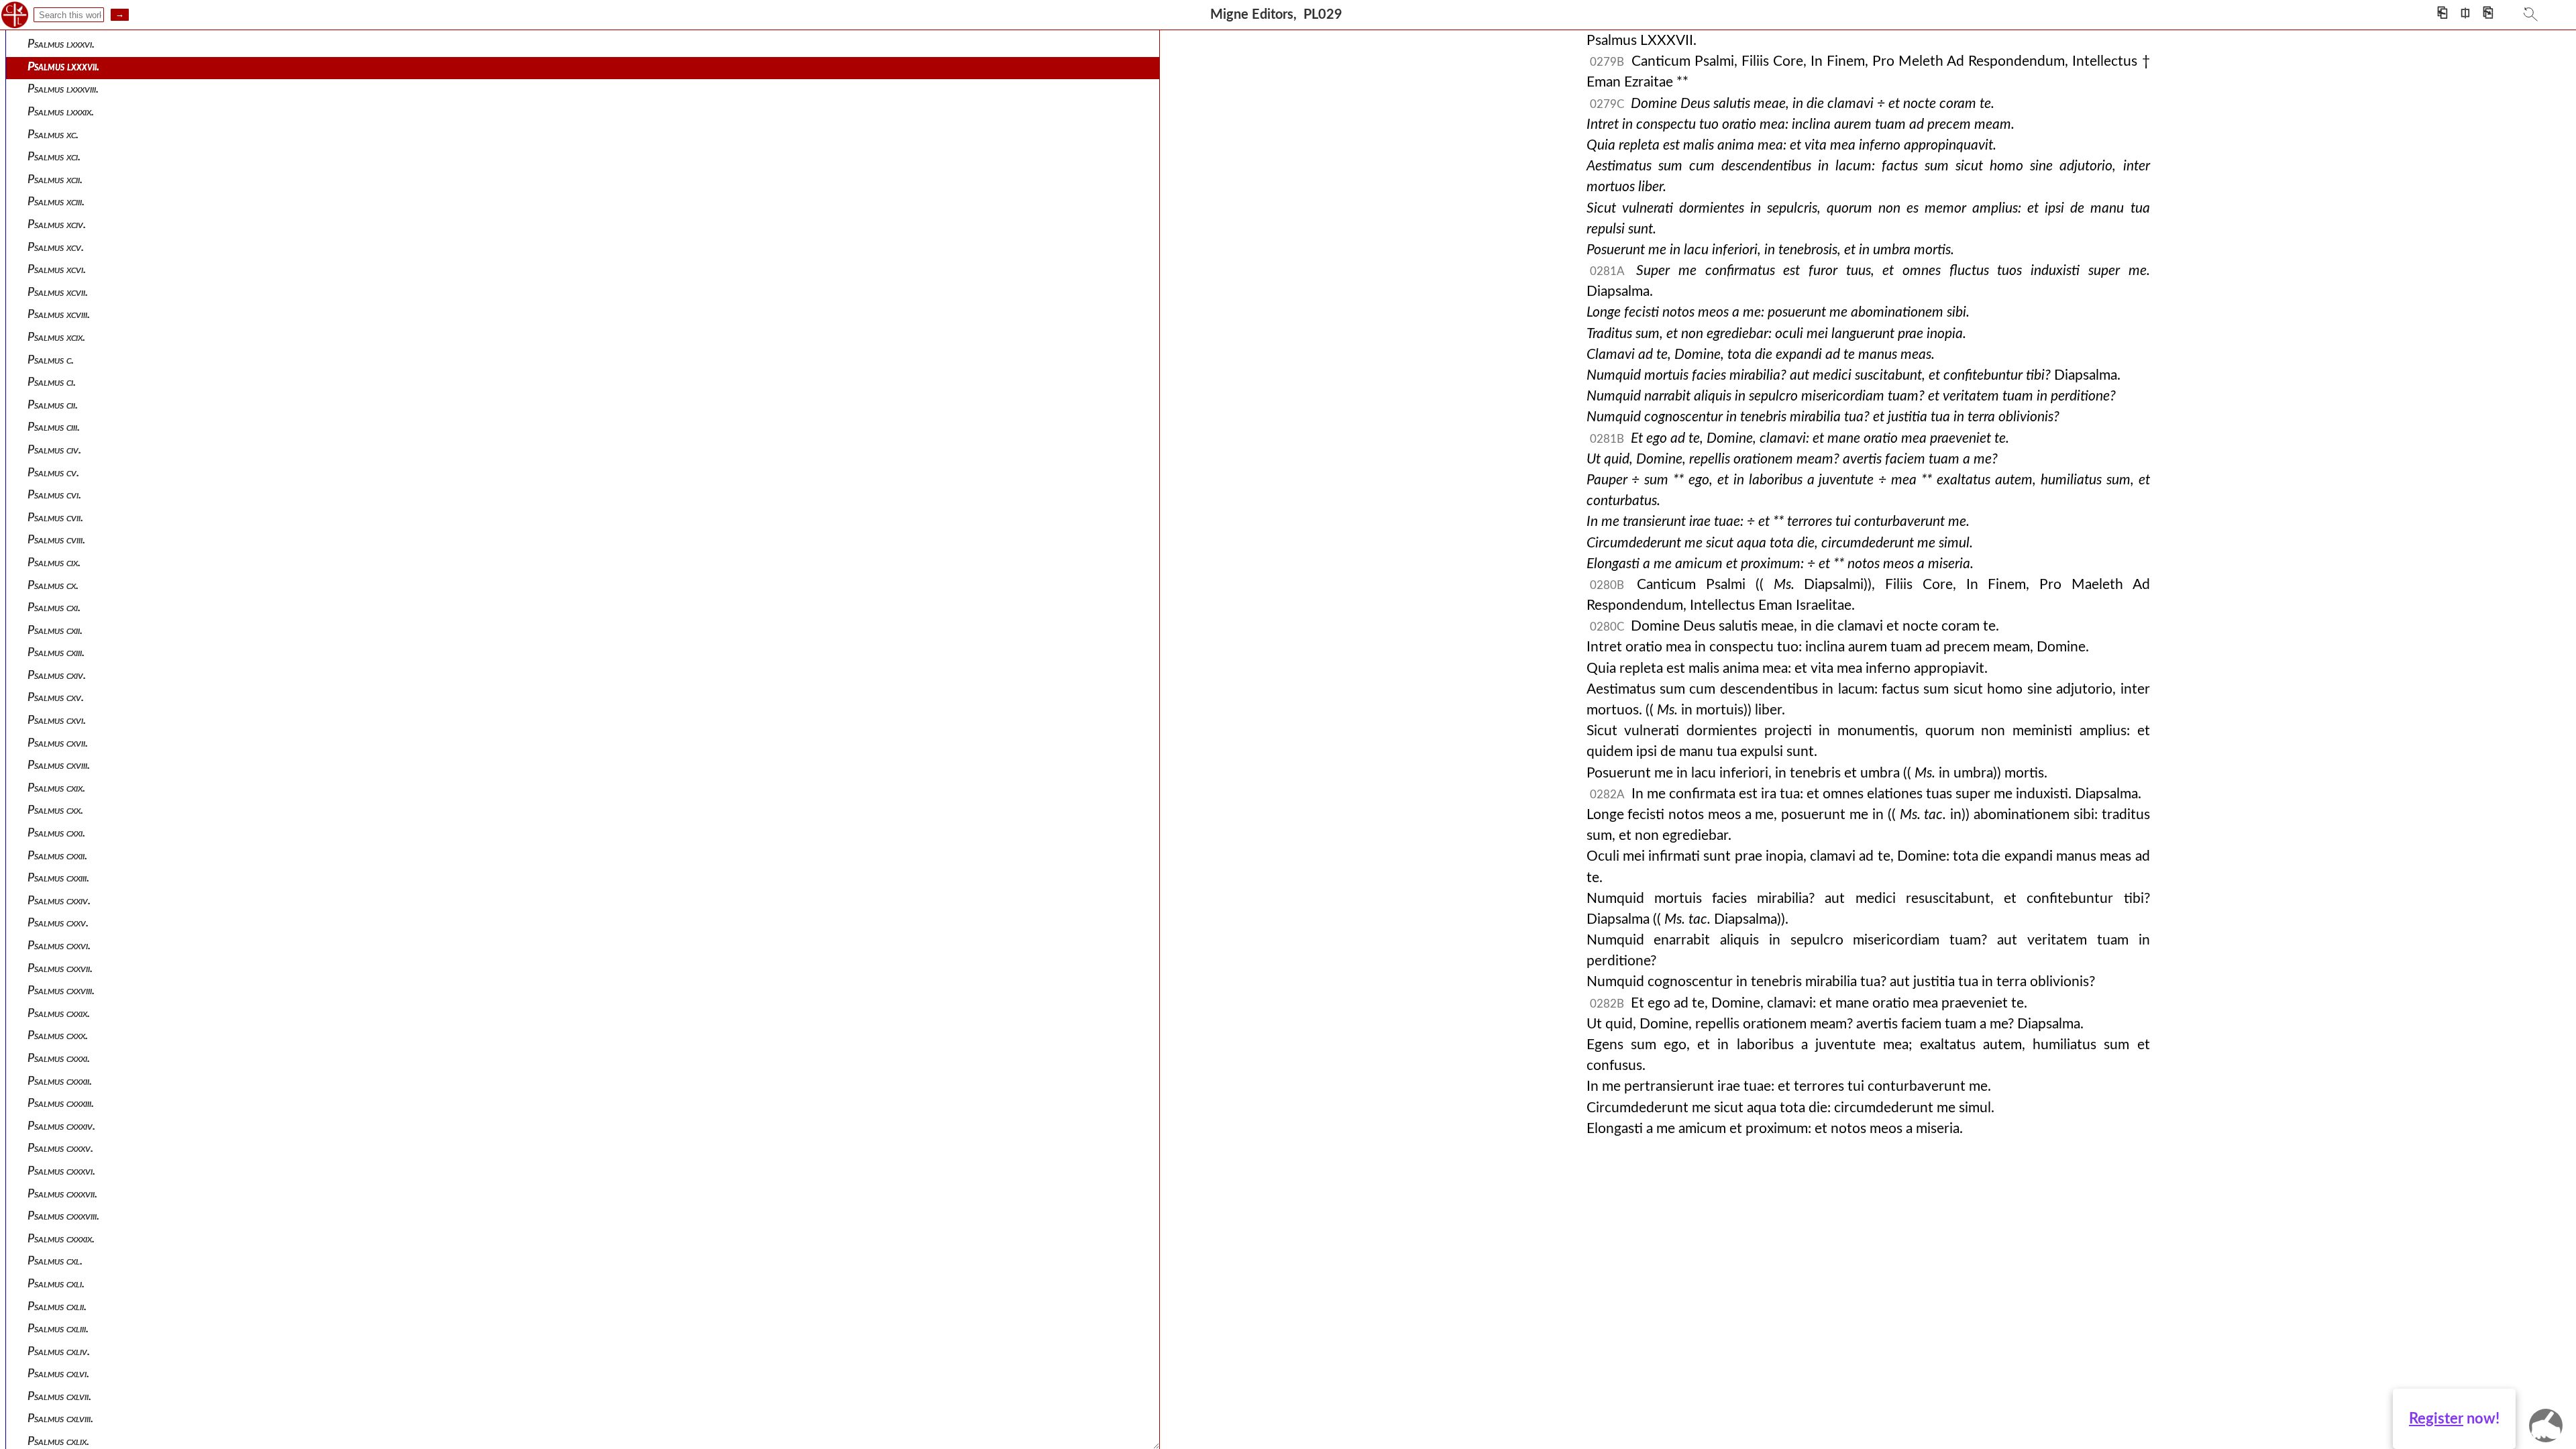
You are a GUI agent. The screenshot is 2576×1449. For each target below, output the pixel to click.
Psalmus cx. (53, 585)
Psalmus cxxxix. (61, 1239)
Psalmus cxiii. (56, 652)
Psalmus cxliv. (59, 1351)
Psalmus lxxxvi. (61, 44)
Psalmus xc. (53, 135)
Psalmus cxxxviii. (63, 1216)
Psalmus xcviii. (59, 314)
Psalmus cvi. (54, 495)
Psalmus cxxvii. (60, 968)
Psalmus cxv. (56, 697)
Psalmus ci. (52, 382)
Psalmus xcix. (56, 337)
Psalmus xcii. (55, 179)
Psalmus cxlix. (58, 1441)
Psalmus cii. (53, 405)
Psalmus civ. (54, 450)
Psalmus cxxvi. (59, 946)
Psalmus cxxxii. (60, 1081)
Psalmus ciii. (54, 427)
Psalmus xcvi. (57, 269)
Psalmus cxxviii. (61, 990)
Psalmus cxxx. (58, 1035)
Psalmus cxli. (56, 1284)
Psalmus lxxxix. (61, 112)
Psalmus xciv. (57, 224)
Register (2436, 1419)
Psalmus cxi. (54, 607)
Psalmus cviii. (56, 540)
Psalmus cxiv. (57, 675)
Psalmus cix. (54, 562)
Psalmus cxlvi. (58, 1374)
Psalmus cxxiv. (59, 901)
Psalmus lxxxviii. (63, 89)
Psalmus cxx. (55, 810)
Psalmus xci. (54, 157)
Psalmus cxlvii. (59, 1396)
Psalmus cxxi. (56, 833)
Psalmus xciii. (56, 202)
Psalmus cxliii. (58, 1329)
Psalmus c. (51, 360)
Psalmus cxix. (56, 788)
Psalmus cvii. (55, 518)
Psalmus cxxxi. (59, 1058)
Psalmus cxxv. (58, 923)
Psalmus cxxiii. (58, 878)
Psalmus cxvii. (58, 743)
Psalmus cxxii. (57, 856)
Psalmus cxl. (55, 1261)
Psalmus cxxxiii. (61, 1103)
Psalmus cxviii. (59, 765)
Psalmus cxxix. (59, 1013)
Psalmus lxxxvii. (63, 67)
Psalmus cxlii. (57, 1306)
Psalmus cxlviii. (60, 1418)
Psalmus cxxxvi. (61, 1171)
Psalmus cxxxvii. (62, 1194)
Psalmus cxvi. (57, 720)
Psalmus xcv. (56, 247)
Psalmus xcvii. (58, 292)
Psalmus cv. (53, 473)
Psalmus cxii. (55, 630)
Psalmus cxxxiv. (61, 1126)
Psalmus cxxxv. (60, 1148)
